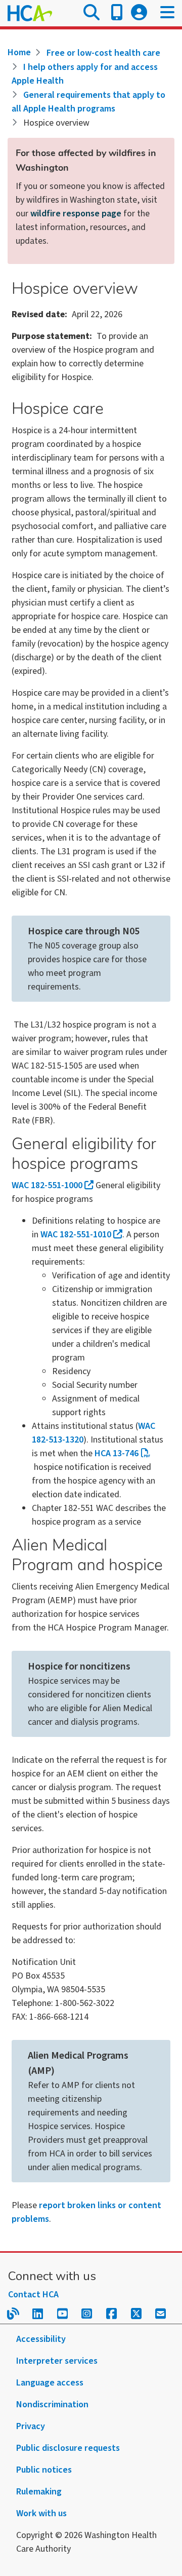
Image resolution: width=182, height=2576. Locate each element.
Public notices (44, 2470)
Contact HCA (33, 2295)
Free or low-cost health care (103, 53)
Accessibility (41, 2339)
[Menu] (167, 13)
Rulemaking (39, 2492)
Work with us (41, 2513)
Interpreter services (57, 2361)
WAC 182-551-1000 (47, 1185)
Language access (50, 2383)
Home (19, 52)
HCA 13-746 (117, 1453)
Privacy (31, 2426)
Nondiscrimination (52, 2404)
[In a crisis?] (117, 13)
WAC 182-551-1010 (76, 1235)
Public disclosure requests (68, 2448)
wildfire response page (76, 214)
